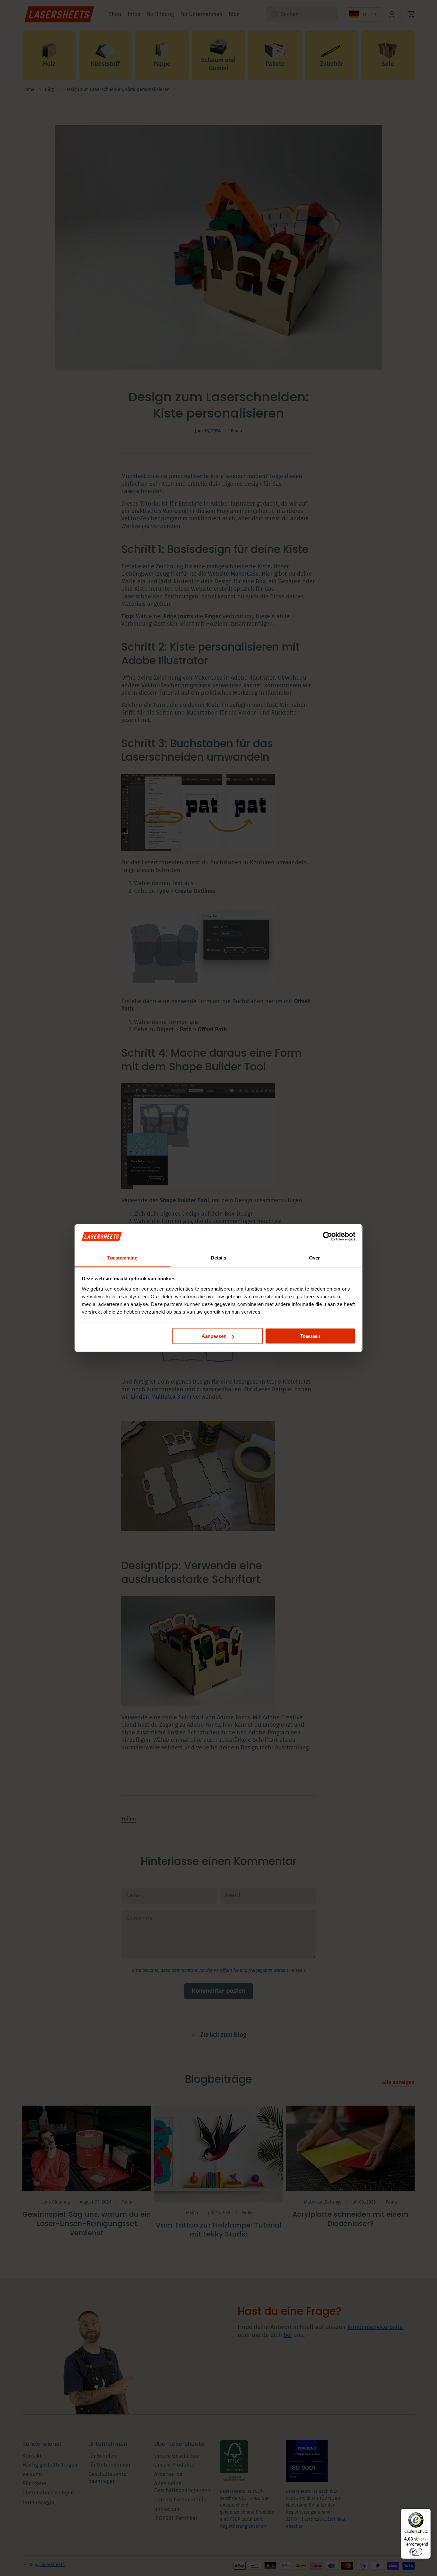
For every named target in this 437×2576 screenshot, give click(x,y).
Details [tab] (219, 1257)
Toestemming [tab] (122, 1257)
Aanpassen (214, 1336)
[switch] (416, 2552)
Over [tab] (314, 1257)
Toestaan (310, 1336)
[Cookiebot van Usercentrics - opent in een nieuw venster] (327, 1236)
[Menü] (427, 2513)
